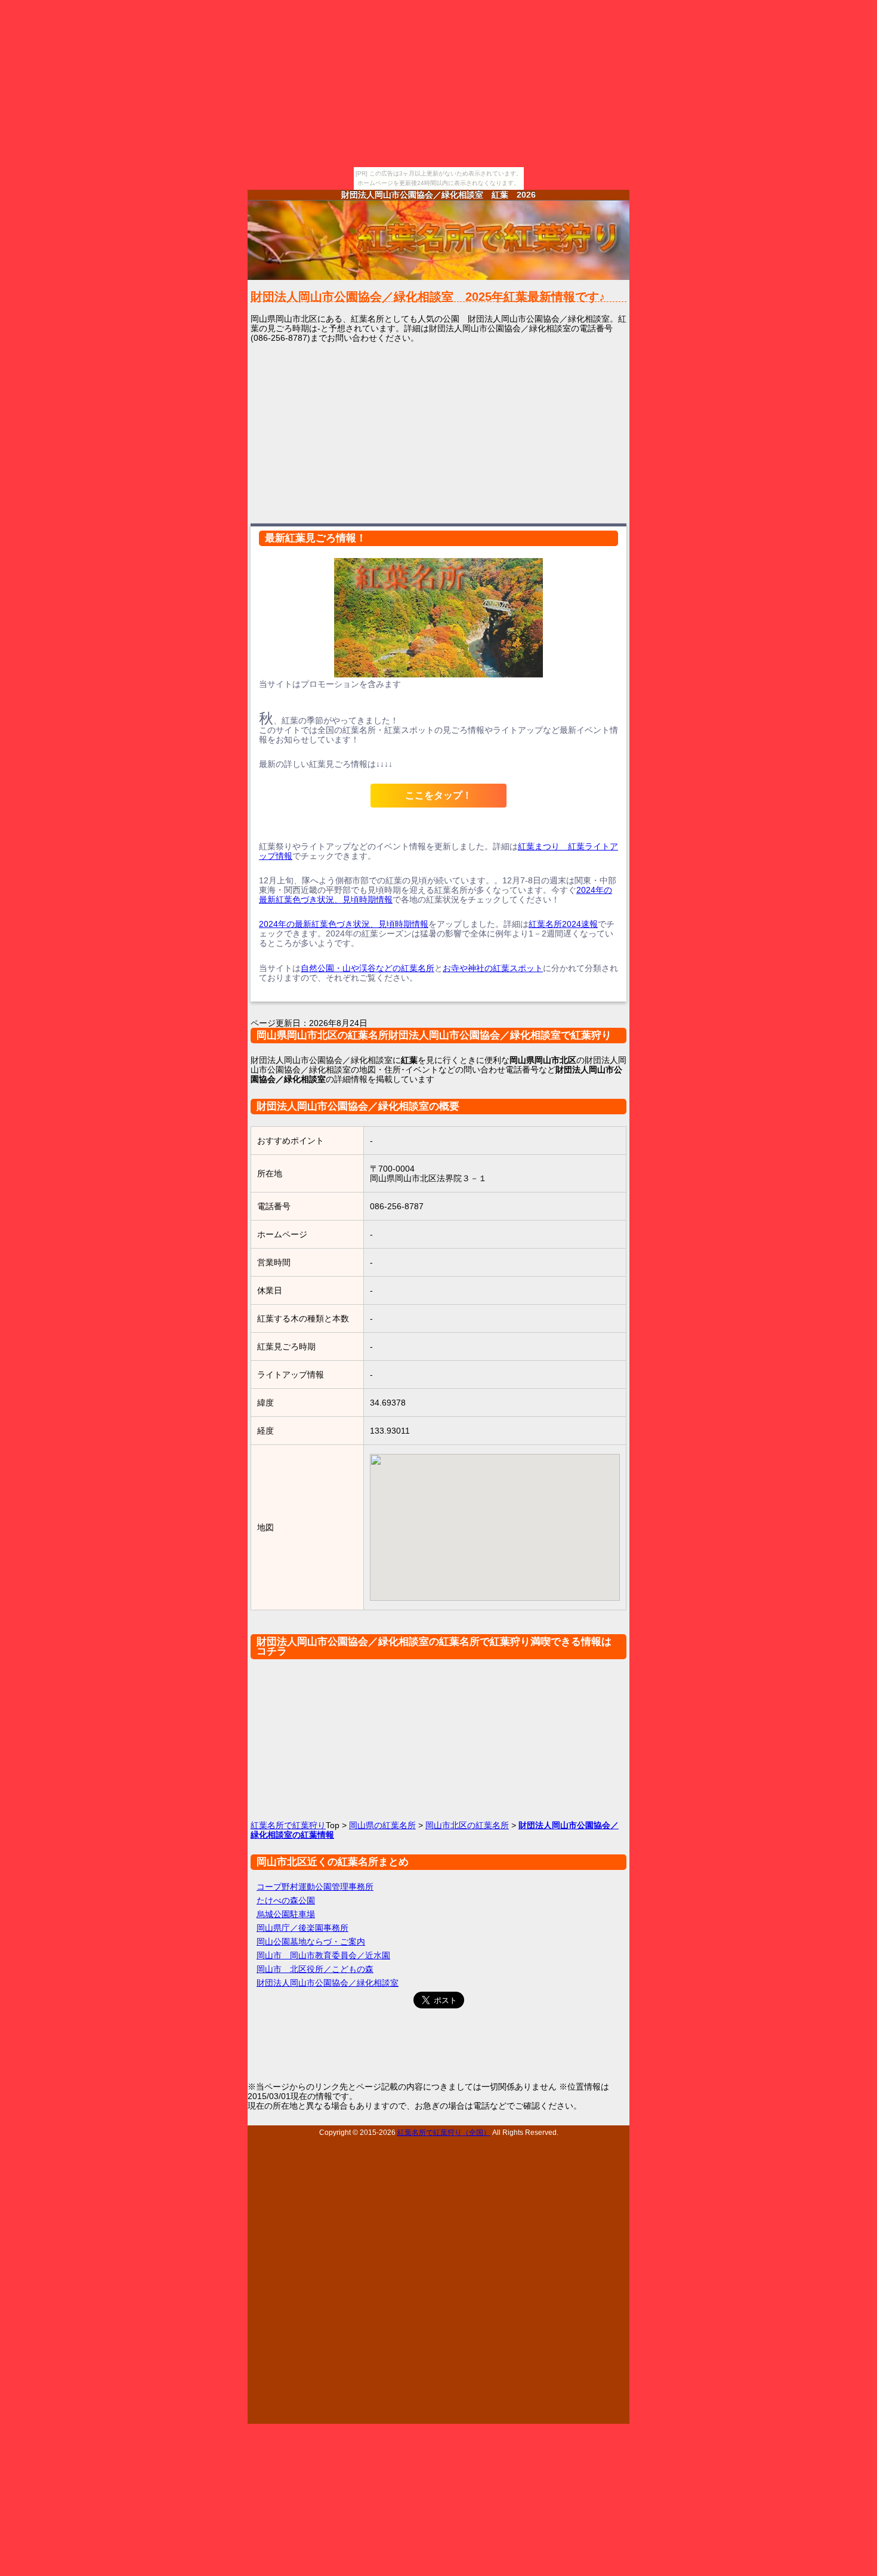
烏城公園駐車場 (286, 1914)
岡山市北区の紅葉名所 (467, 1825)
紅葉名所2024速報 (563, 924)
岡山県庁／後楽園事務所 (302, 1928)
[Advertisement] (438, 432)
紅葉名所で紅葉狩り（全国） (444, 2132)
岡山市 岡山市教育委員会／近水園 (323, 1955)
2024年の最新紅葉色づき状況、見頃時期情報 (344, 924)
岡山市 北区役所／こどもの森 (315, 1969)
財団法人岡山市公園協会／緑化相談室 (328, 1983)
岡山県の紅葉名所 (382, 1825)
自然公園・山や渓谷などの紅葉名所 (368, 968)
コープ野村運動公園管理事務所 (315, 1887)
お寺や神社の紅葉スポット (493, 968)
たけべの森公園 (286, 1900)
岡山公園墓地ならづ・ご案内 (311, 1942)
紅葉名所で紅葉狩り (288, 1825)
